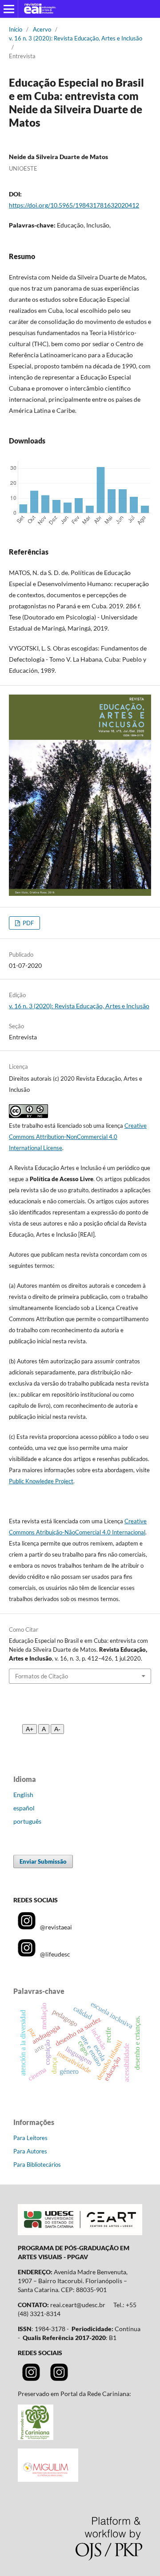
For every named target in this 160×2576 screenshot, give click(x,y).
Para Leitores (30, 2138)
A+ (30, 1729)
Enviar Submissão (43, 1861)
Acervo (42, 29)
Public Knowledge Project (41, 1481)
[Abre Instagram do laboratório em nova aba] (59, 2378)
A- (57, 1729)
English (23, 1795)
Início (16, 29)
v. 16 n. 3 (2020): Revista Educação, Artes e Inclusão (76, 38)
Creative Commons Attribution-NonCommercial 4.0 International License (78, 1137)
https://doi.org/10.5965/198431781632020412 (74, 205)
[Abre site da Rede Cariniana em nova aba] (36, 2438)
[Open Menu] (9, 9)
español (24, 1808)
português (27, 1821)
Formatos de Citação (42, 1676)
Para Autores (30, 2151)
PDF (28, 923)
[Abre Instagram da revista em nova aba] (31, 2378)
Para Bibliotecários (37, 2165)
